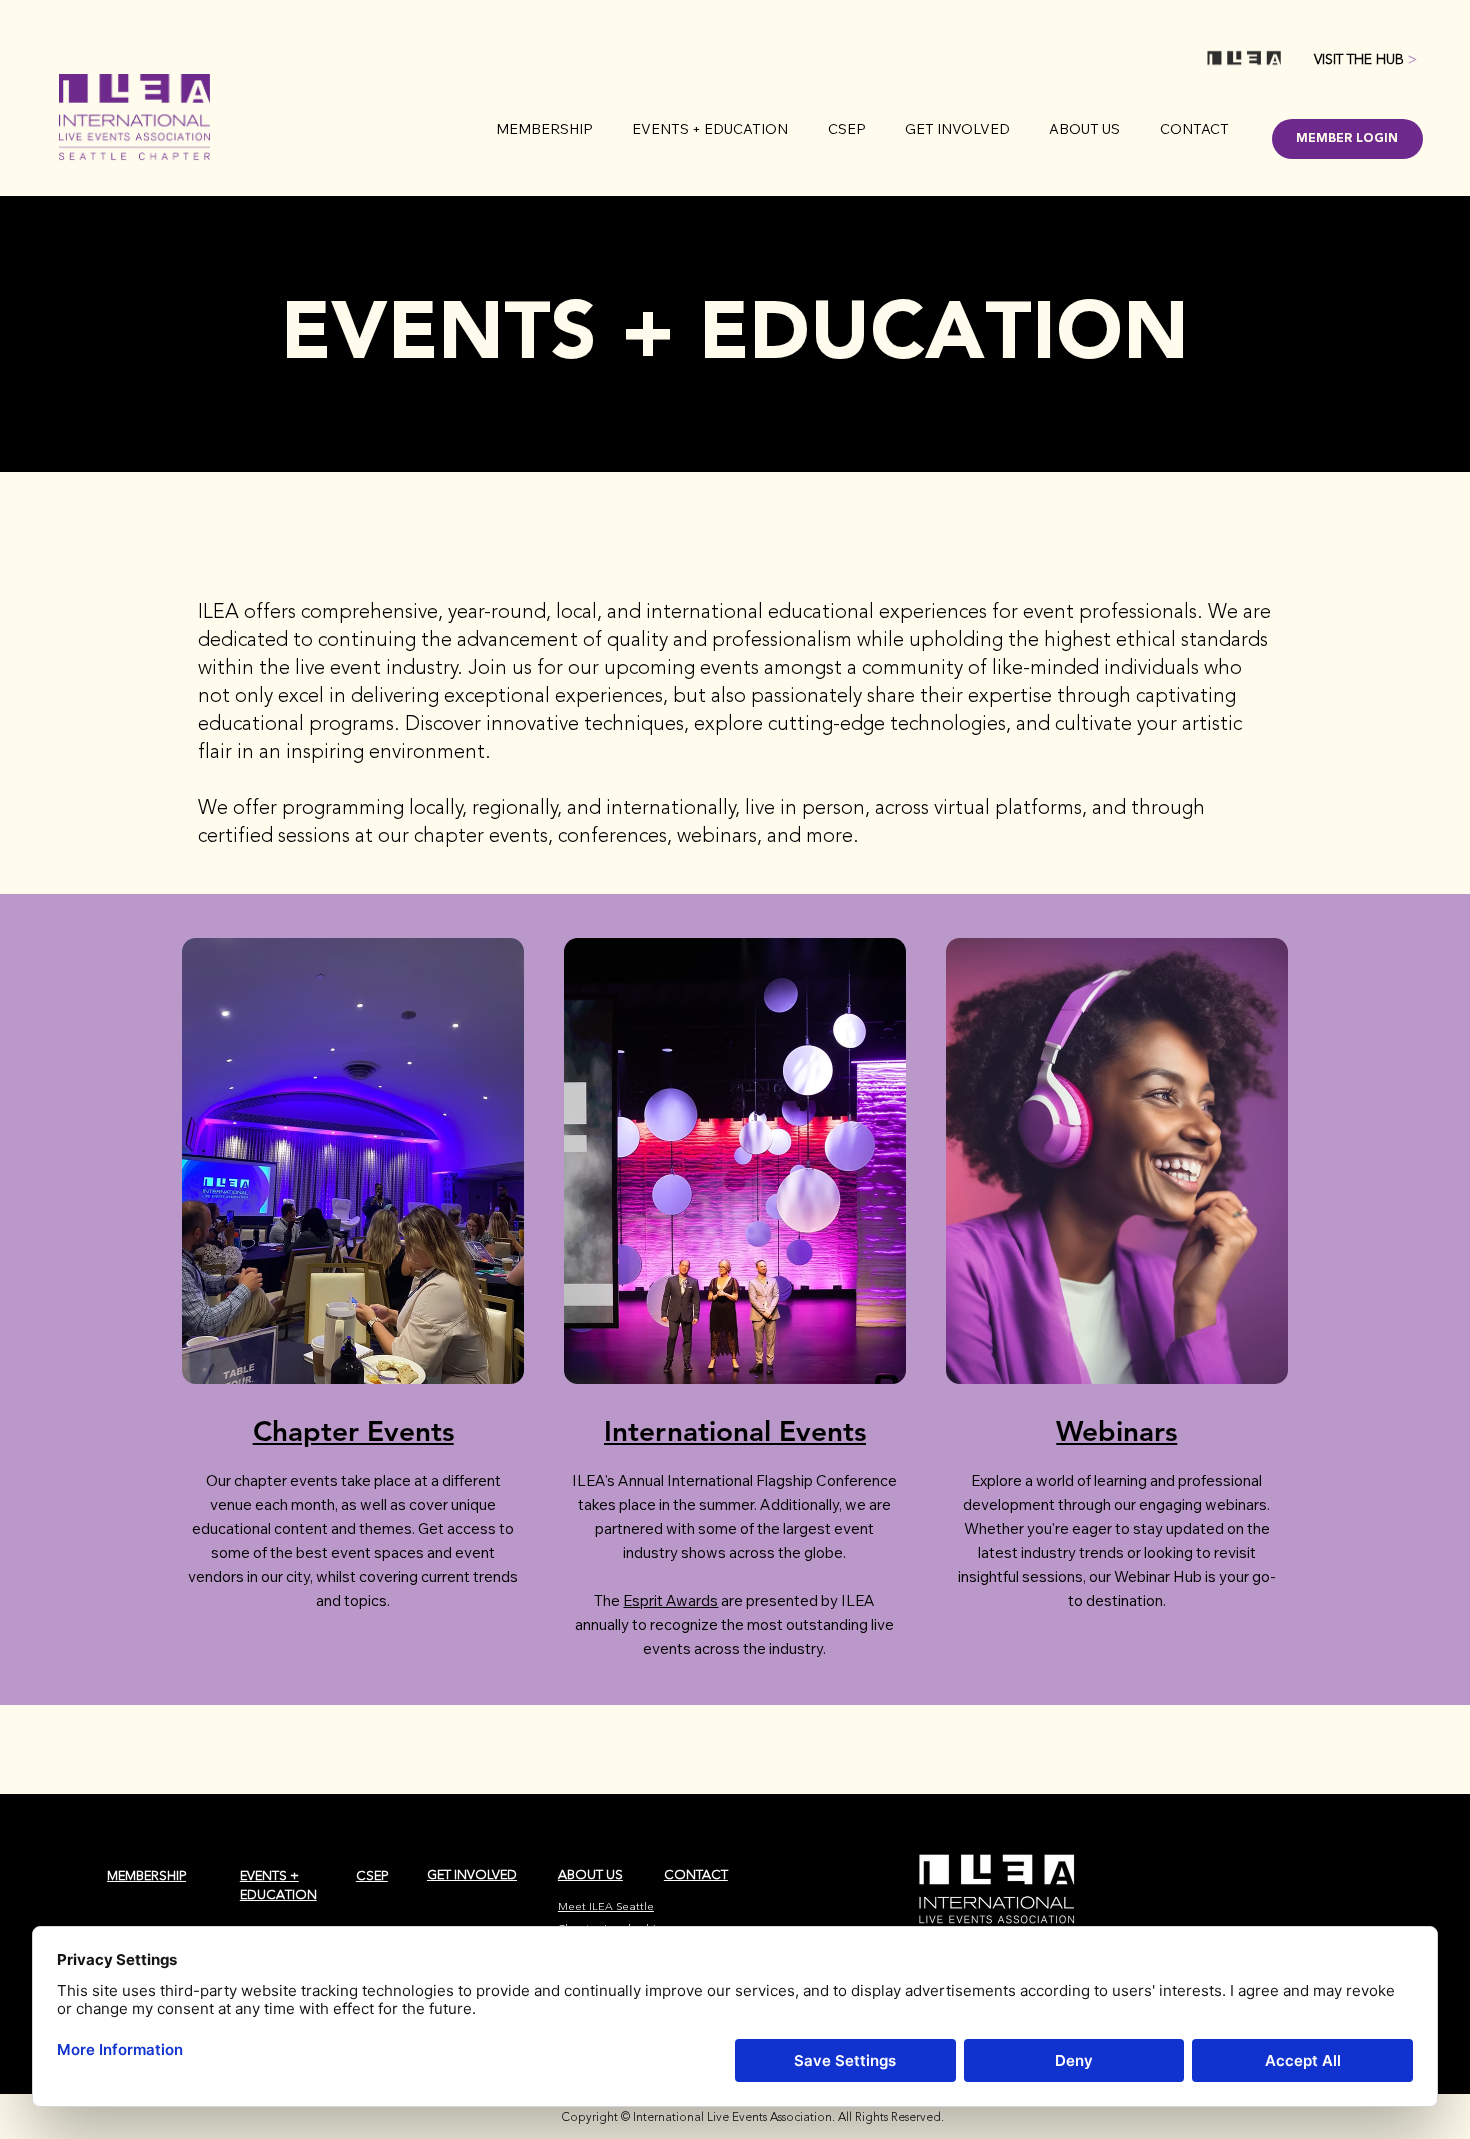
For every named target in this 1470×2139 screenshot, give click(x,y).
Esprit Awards (670, 1600)
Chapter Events (353, 1431)
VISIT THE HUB (1365, 59)
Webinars (1116, 1431)
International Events (735, 1431)
